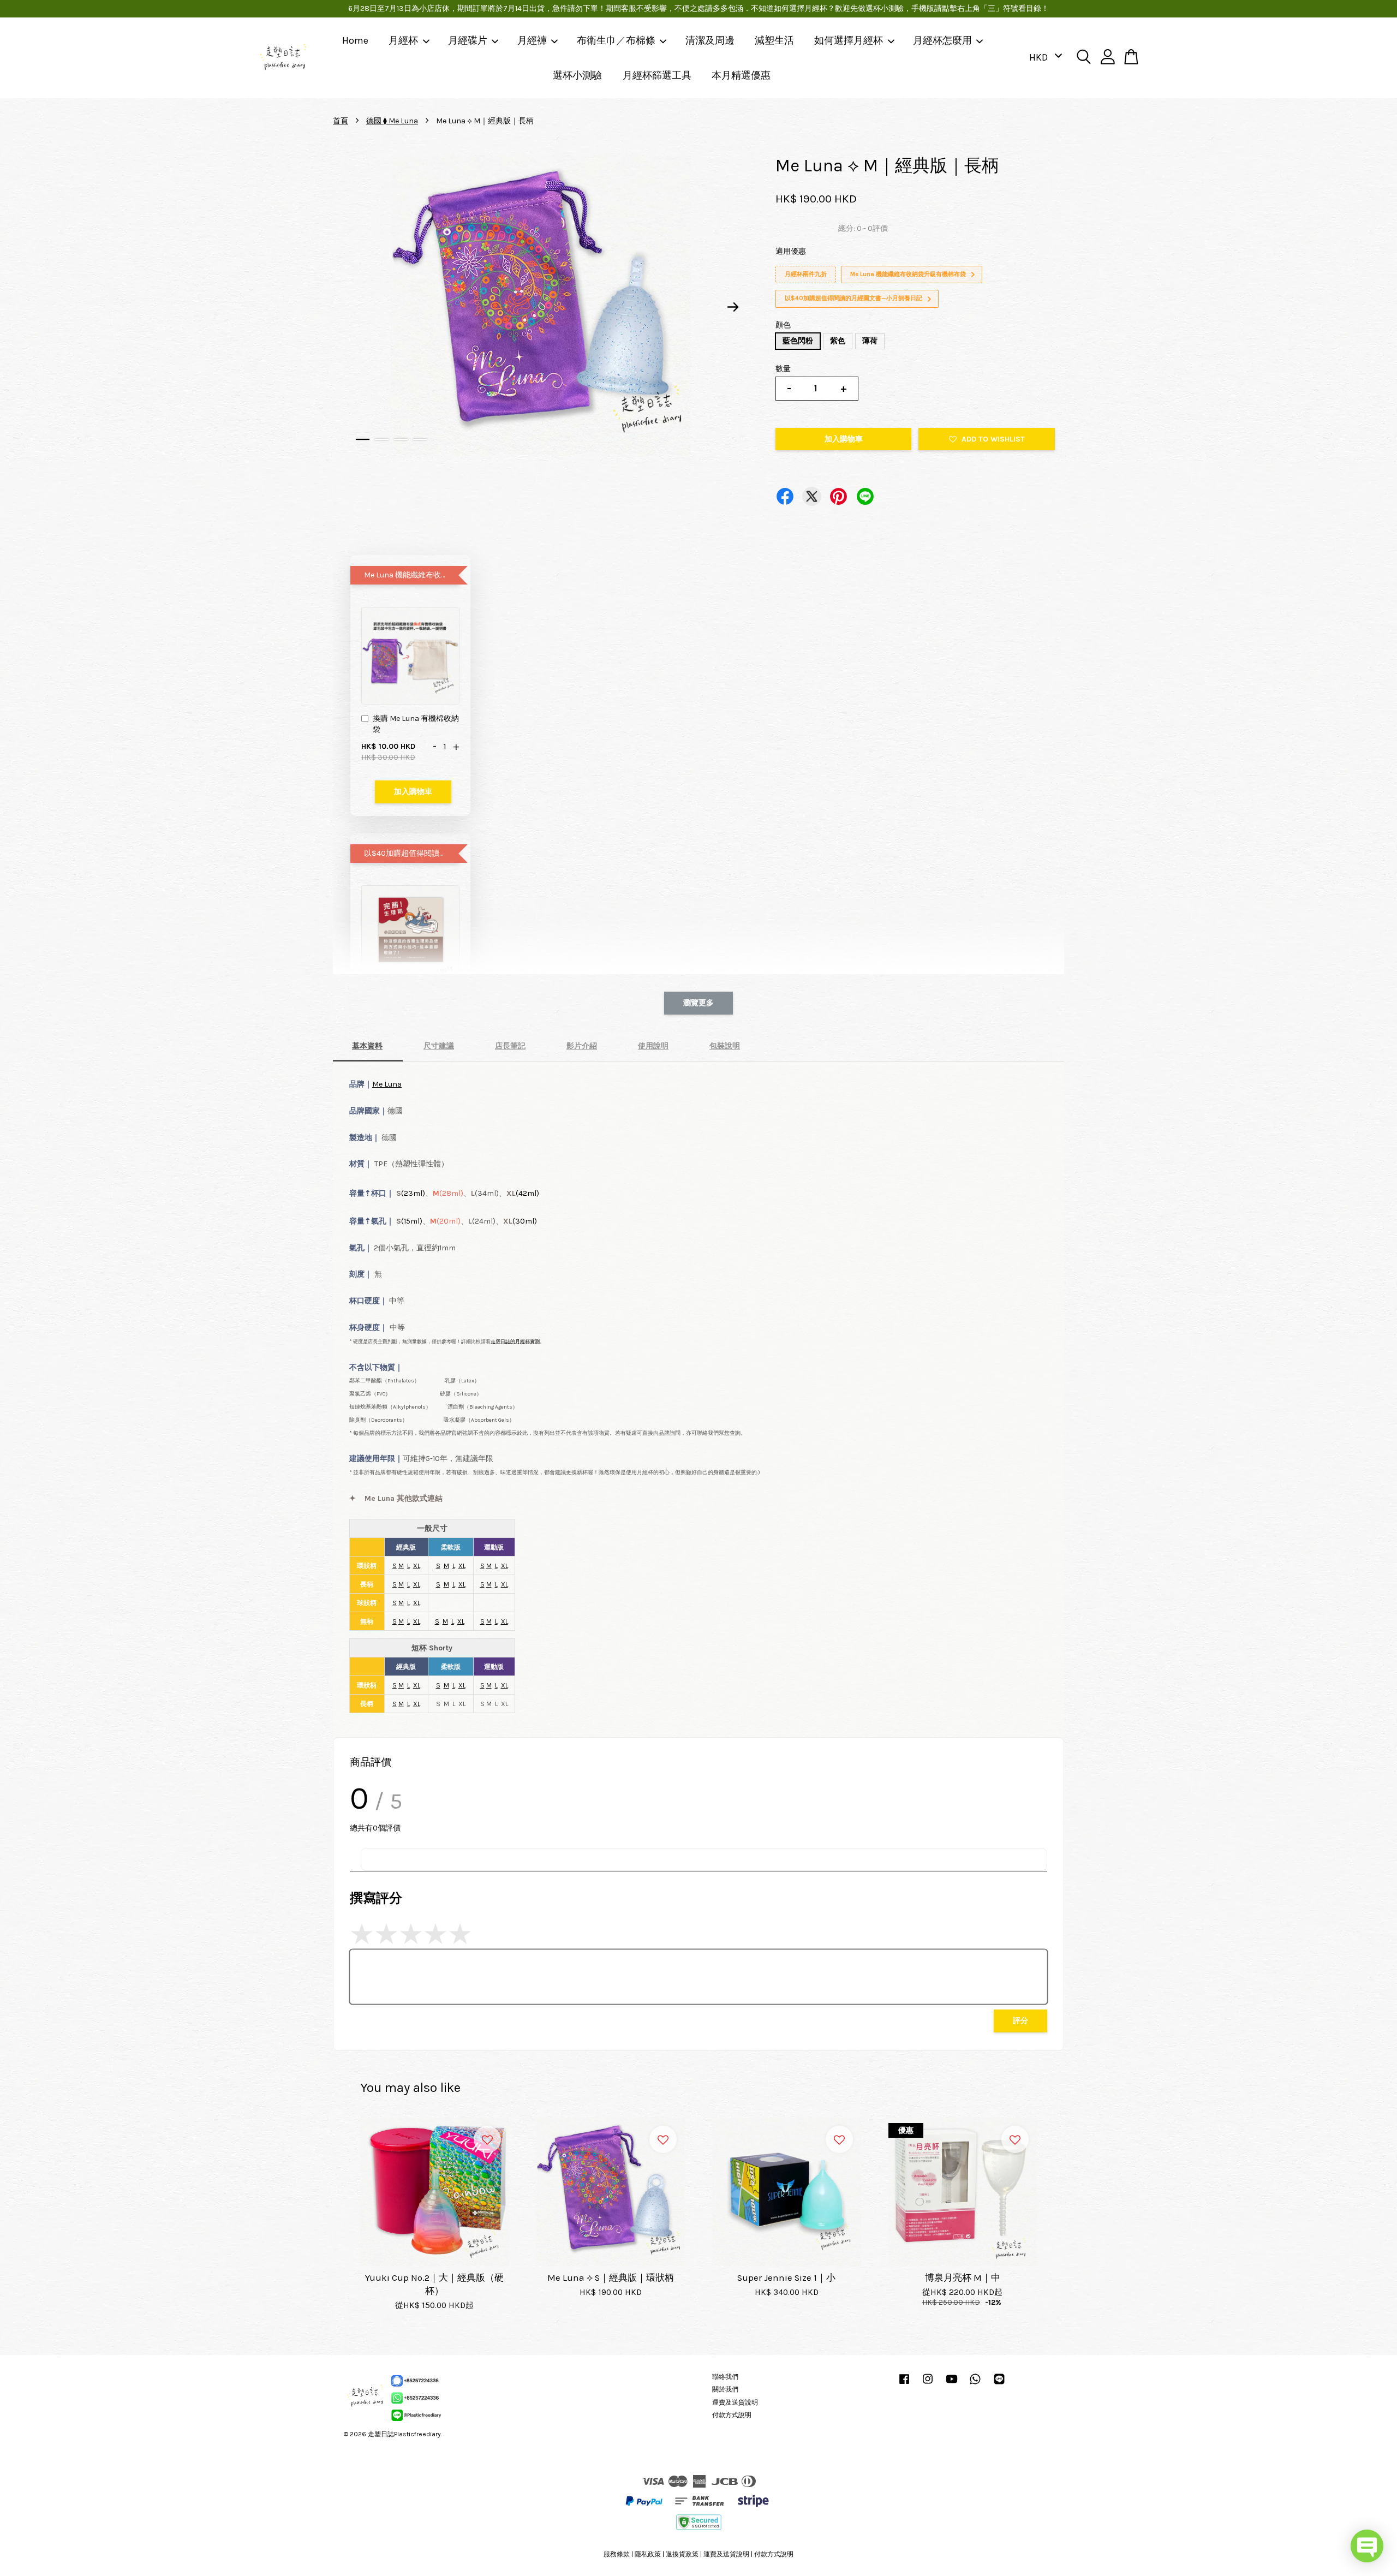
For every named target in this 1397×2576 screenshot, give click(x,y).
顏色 (783, 325)
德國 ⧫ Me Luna (392, 121)
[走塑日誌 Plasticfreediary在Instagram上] (928, 2384)
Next (733, 307)
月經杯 (403, 40)
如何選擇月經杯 (849, 40)
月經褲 (532, 40)
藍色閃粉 (798, 341)
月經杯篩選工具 (657, 75)
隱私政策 (648, 2554)
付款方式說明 (732, 2415)
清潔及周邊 (710, 40)
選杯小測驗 (577, 75)
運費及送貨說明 (735, 2402)
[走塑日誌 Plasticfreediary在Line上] (999, 2384)
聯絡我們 (725, 2377)
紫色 (838, 341)
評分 (1020, 2021)
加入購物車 (413, 792)
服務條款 (617, 2554)
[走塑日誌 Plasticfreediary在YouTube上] (952, 2384)
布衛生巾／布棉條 (616, 40)
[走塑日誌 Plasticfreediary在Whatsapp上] (975, 2384)
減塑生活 (774, 40)
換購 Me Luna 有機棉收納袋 (416, 724)
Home (355, 40)
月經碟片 (468, 40)
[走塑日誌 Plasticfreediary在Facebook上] (904, 2384)
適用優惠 (791, 251)
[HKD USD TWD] (1044, 58)
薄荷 (870, 341)
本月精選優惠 (741, 75)
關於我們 (725, 2389)
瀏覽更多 (698, 1003)
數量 (783, 369)
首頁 (341, 121)
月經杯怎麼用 (942, 40)
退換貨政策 (682, 2554)
